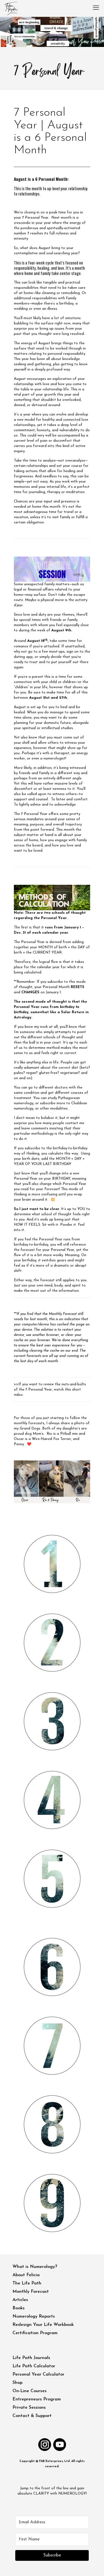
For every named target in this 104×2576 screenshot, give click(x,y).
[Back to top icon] (93, 2565)
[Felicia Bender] (11, 8)
